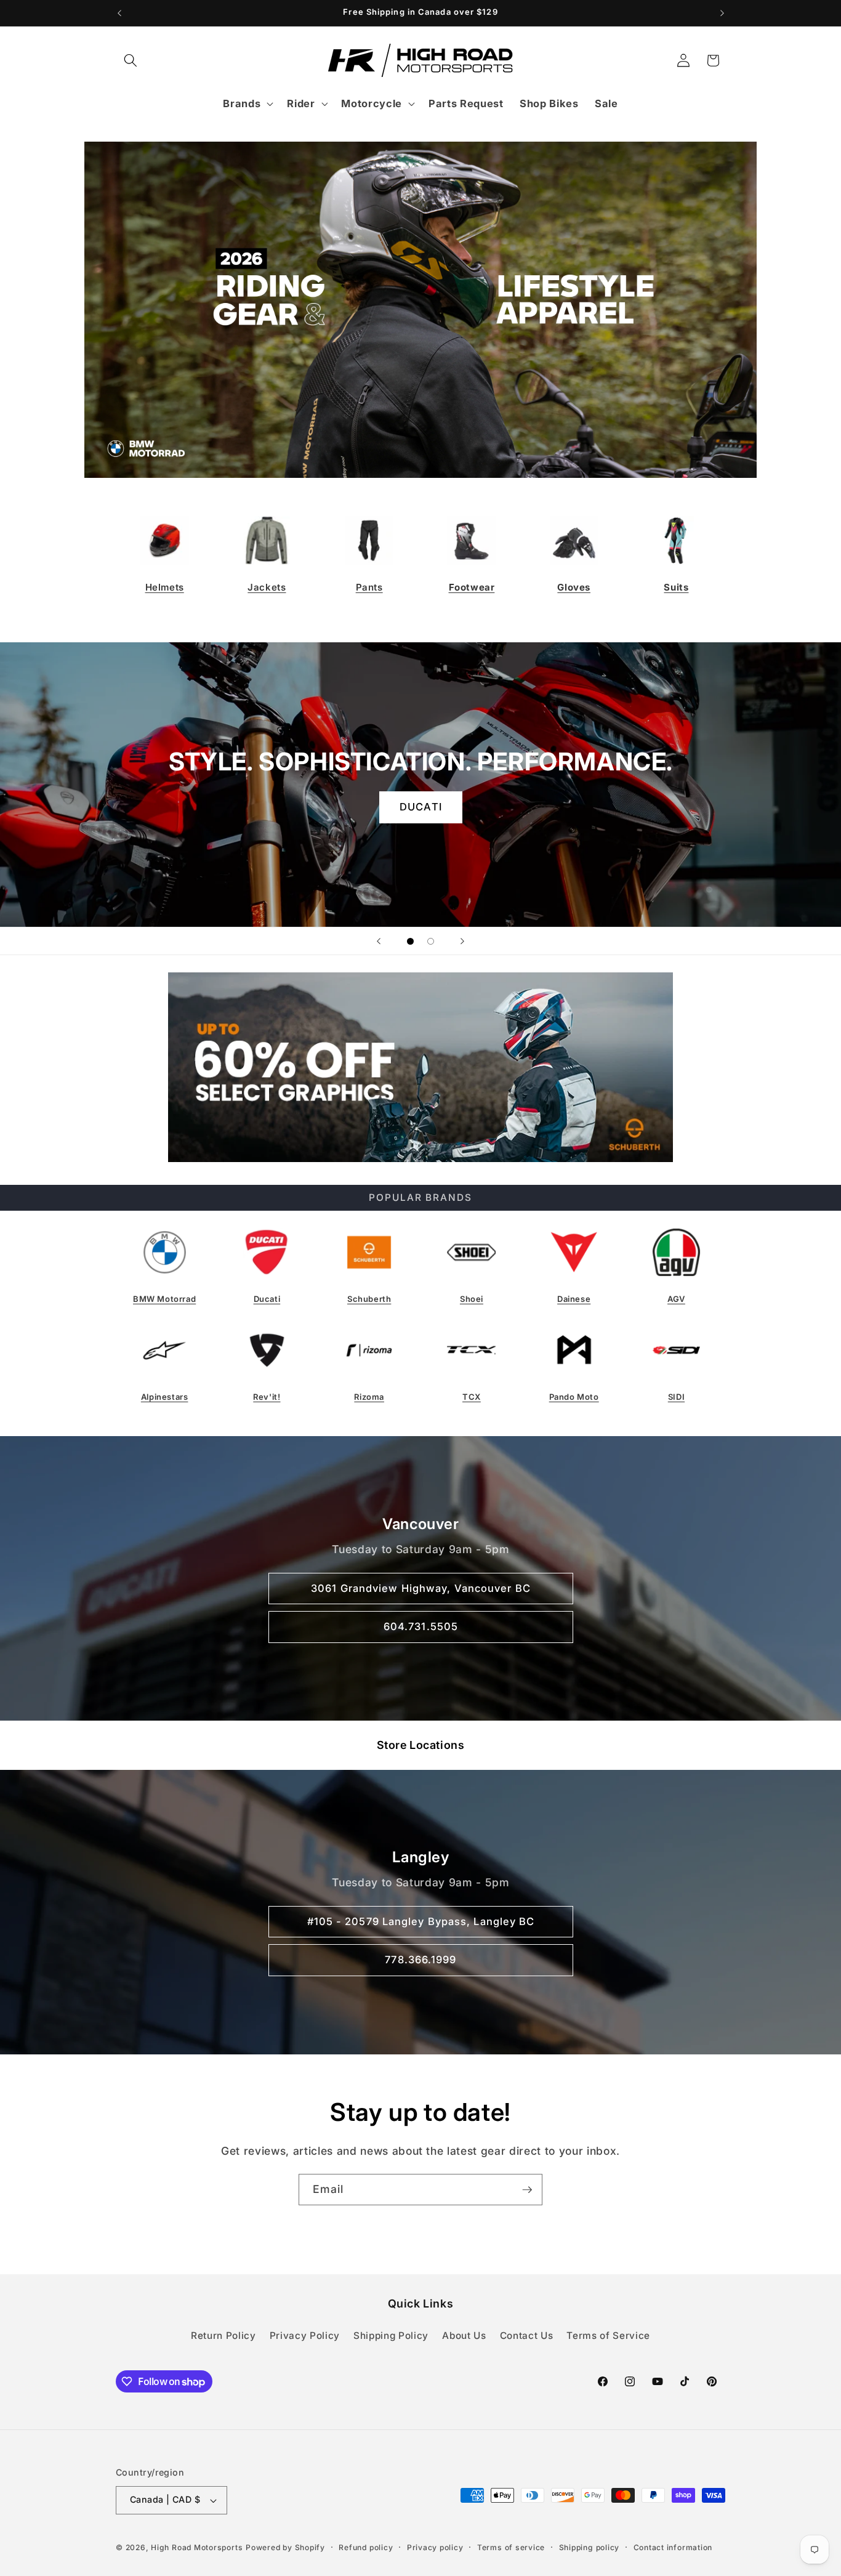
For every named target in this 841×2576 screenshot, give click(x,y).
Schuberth (369, 1299)
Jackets (267, 587)
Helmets (165, 587)
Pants (369, 587)
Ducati (267, 1299)
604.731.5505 (420, 1626)
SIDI (676, 1397)
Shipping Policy (391, 2336)
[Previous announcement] (119, 13)
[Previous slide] (379, 941)
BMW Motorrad (164, 1299)
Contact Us (527, 2336)
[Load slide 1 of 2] (410, 941)
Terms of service (511, 2547)
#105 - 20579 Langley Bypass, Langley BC (420, 1921)
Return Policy (223, 2336)
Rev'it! (267, 1397)
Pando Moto (574, 1397)
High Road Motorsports (197, 2547)
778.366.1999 (420, 1960)
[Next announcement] (722, 13)
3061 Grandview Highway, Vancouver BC (421, 1588)
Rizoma (369, 1397)
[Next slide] (462, 941)
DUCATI (421, 807)
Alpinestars (165, 1397)
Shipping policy (590, 2547)
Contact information (673, 2547)
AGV (676, 1299)
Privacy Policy (305, 2336)
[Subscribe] (527, 2190)
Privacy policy (435, 2547)
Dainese (574, 1299)
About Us (464, 2336)
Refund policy (366, 2547)
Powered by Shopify (285, 2547)
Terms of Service (608, 2336)
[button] (131, 60)
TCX (472, 1397)
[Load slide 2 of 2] (431, 941)
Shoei (472, 1299)
